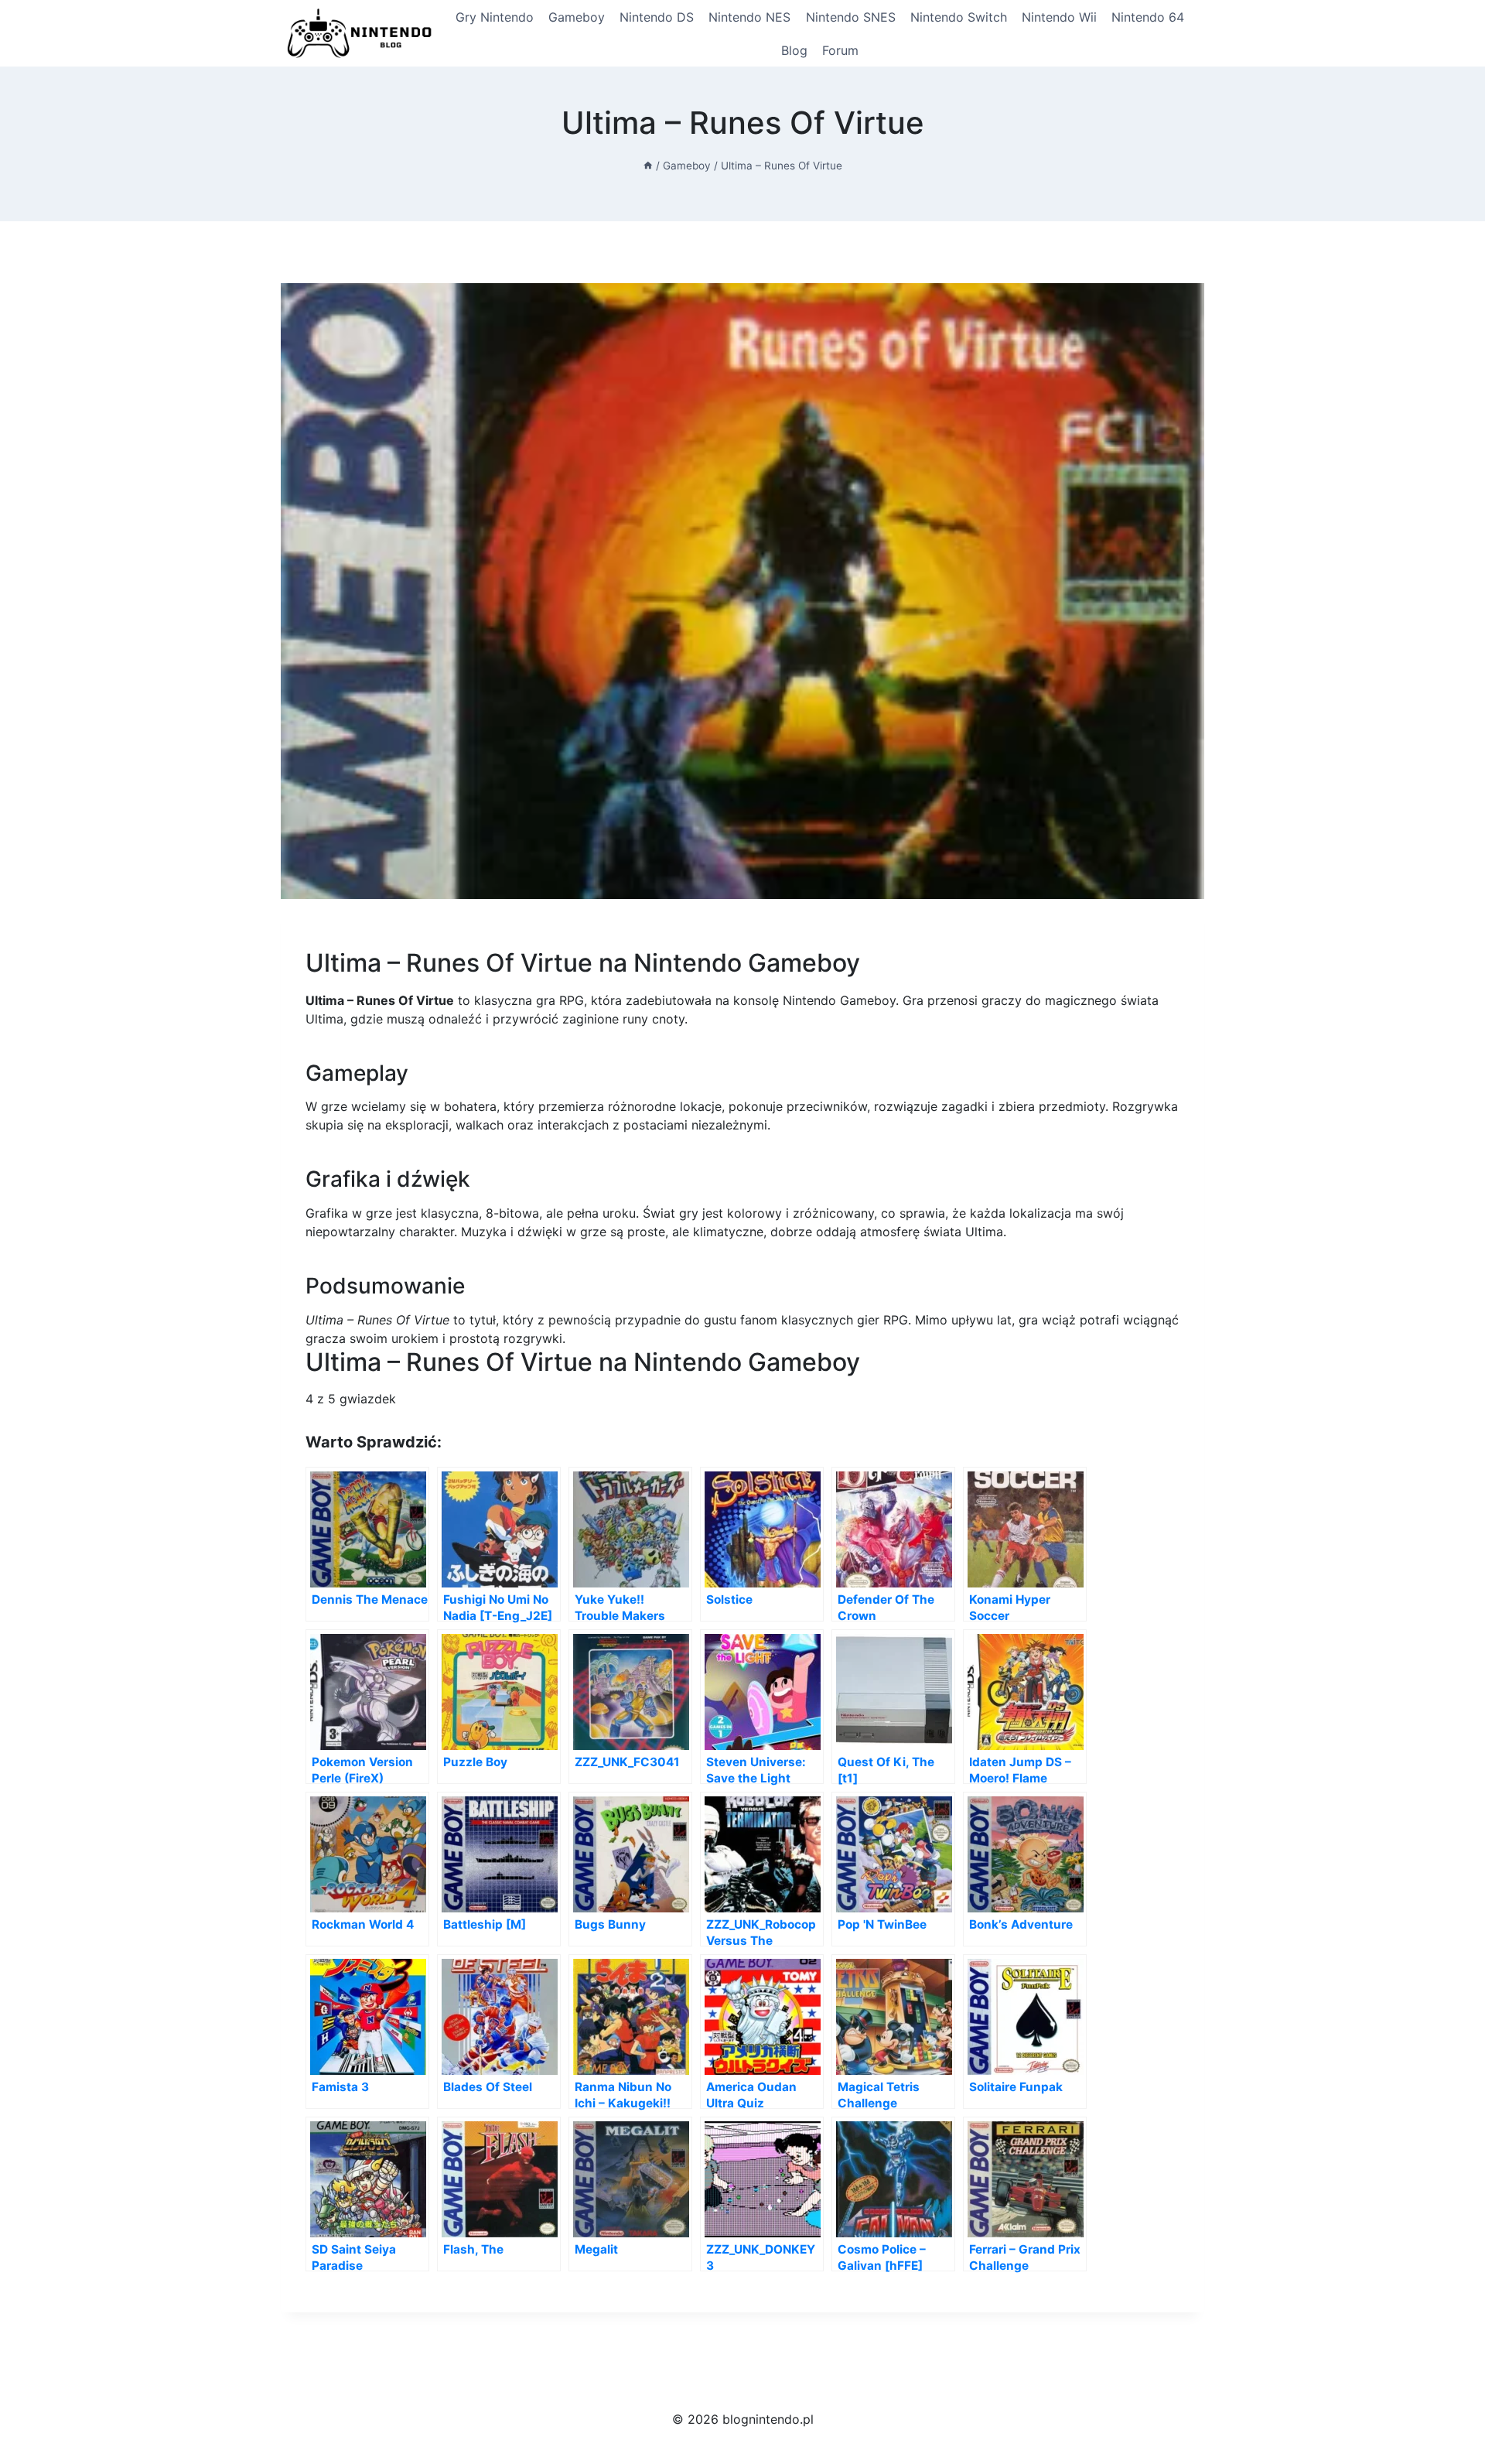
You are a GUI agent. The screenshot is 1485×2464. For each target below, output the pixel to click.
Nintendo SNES (851, 17)
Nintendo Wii (1059, 17)
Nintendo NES (749, 17)
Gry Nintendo (495, 17)
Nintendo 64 (1148, 17)
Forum (840, 50)
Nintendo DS (657, 17)
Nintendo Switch (959, 17)
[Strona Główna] (648, 166)
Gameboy (577, 17)
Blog (794, 50)
